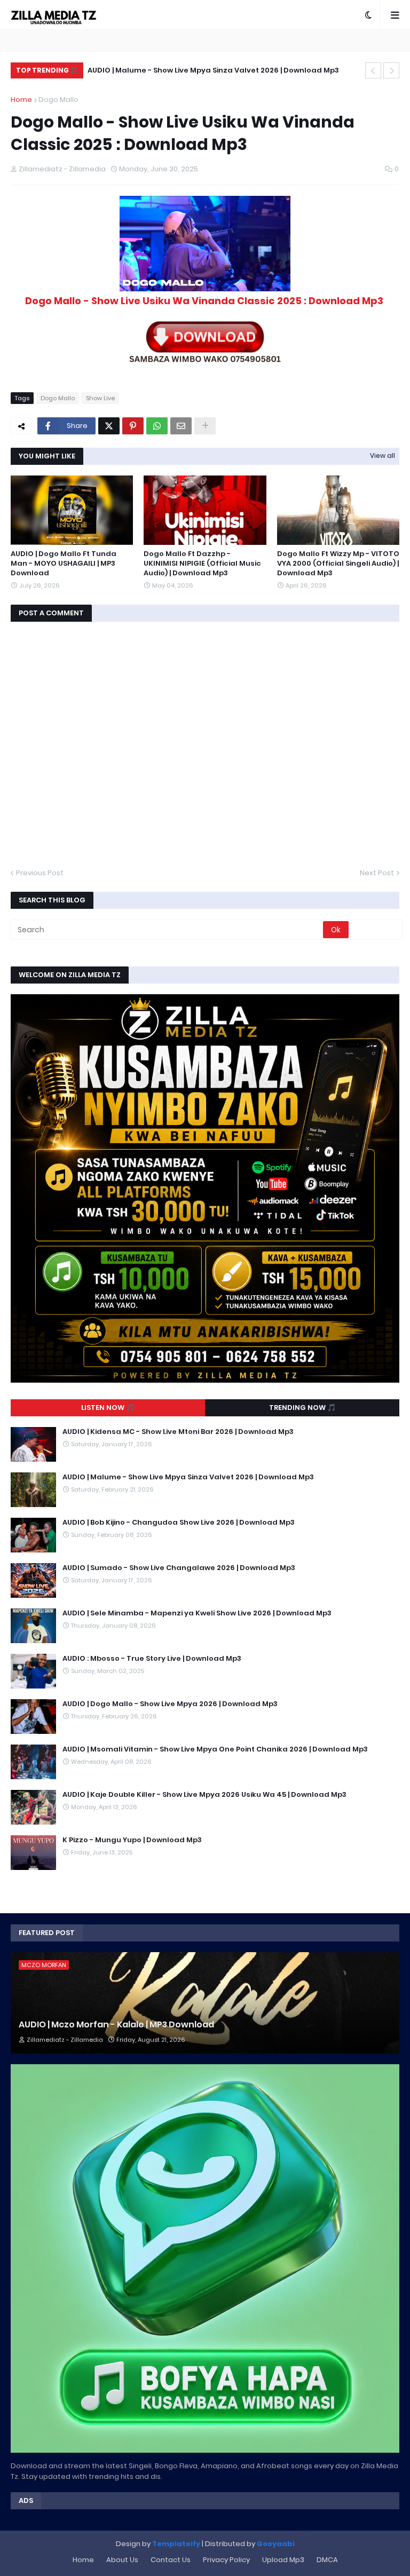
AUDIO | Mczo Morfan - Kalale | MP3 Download (116, 2025)
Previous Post (40, 873)
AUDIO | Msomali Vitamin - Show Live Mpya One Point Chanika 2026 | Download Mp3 (215, 1749)
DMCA (327, 2560)
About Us (122, 2560)
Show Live (100, 398)
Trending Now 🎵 (302, 1408)
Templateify (176, 2544)
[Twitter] (109, 426)
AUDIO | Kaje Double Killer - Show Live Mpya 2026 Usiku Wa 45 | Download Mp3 (204, 1795)
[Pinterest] (133, 426)
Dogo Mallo (58, 100)
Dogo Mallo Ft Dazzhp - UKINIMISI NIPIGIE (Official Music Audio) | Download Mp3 (202, 564)
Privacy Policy (226, 2560)
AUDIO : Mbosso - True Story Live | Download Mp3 (152, 1659)
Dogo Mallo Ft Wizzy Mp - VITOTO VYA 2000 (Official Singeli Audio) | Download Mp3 (338, 564)
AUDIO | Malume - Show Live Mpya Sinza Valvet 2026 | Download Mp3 (188, 1477)
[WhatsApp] (157, 426)
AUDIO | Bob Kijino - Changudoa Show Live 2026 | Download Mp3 (219, 70)
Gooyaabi (276, 2544)
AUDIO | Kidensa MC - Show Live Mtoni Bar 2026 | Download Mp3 (178, 1432)
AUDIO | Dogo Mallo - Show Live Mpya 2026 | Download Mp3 (170, 1704)
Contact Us (171, 2560)
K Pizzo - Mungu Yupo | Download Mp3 (132, 1840)
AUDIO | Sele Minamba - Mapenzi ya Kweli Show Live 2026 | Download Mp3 (197, 1613)
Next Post (377, 873)
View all (383, 455)
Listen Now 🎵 (108, 1408)
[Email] (181, 426)
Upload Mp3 (283, 2560)
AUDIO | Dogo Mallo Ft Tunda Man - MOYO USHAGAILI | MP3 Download (64, 564)
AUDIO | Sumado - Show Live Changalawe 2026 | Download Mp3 (179, 1568)
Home (21, 100)
